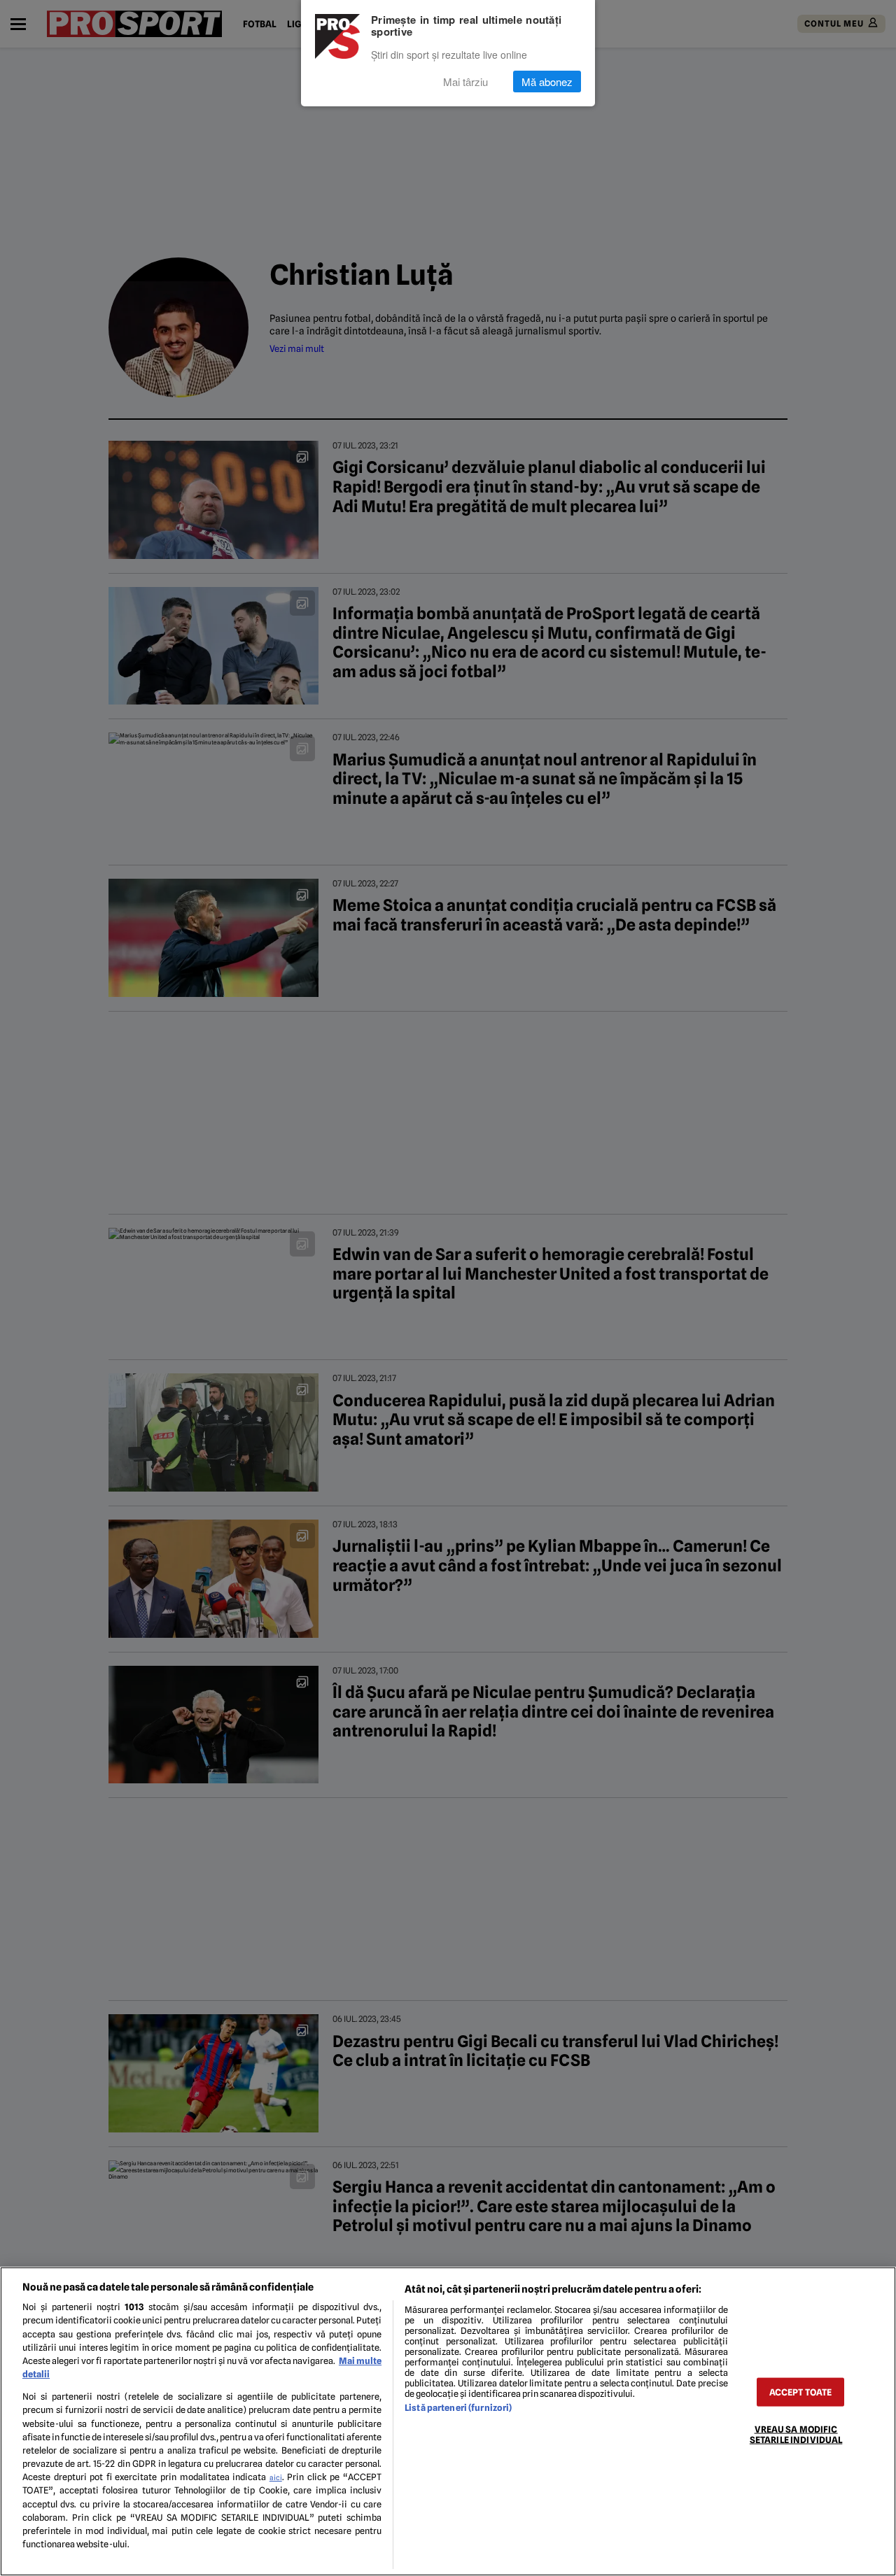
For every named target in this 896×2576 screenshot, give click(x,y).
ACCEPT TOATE (801, 2392)
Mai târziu (465, 82)
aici (276, 2477)
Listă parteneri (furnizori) (458, 2408)
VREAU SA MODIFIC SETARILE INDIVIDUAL (796, 2434)
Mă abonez (547, 82)
